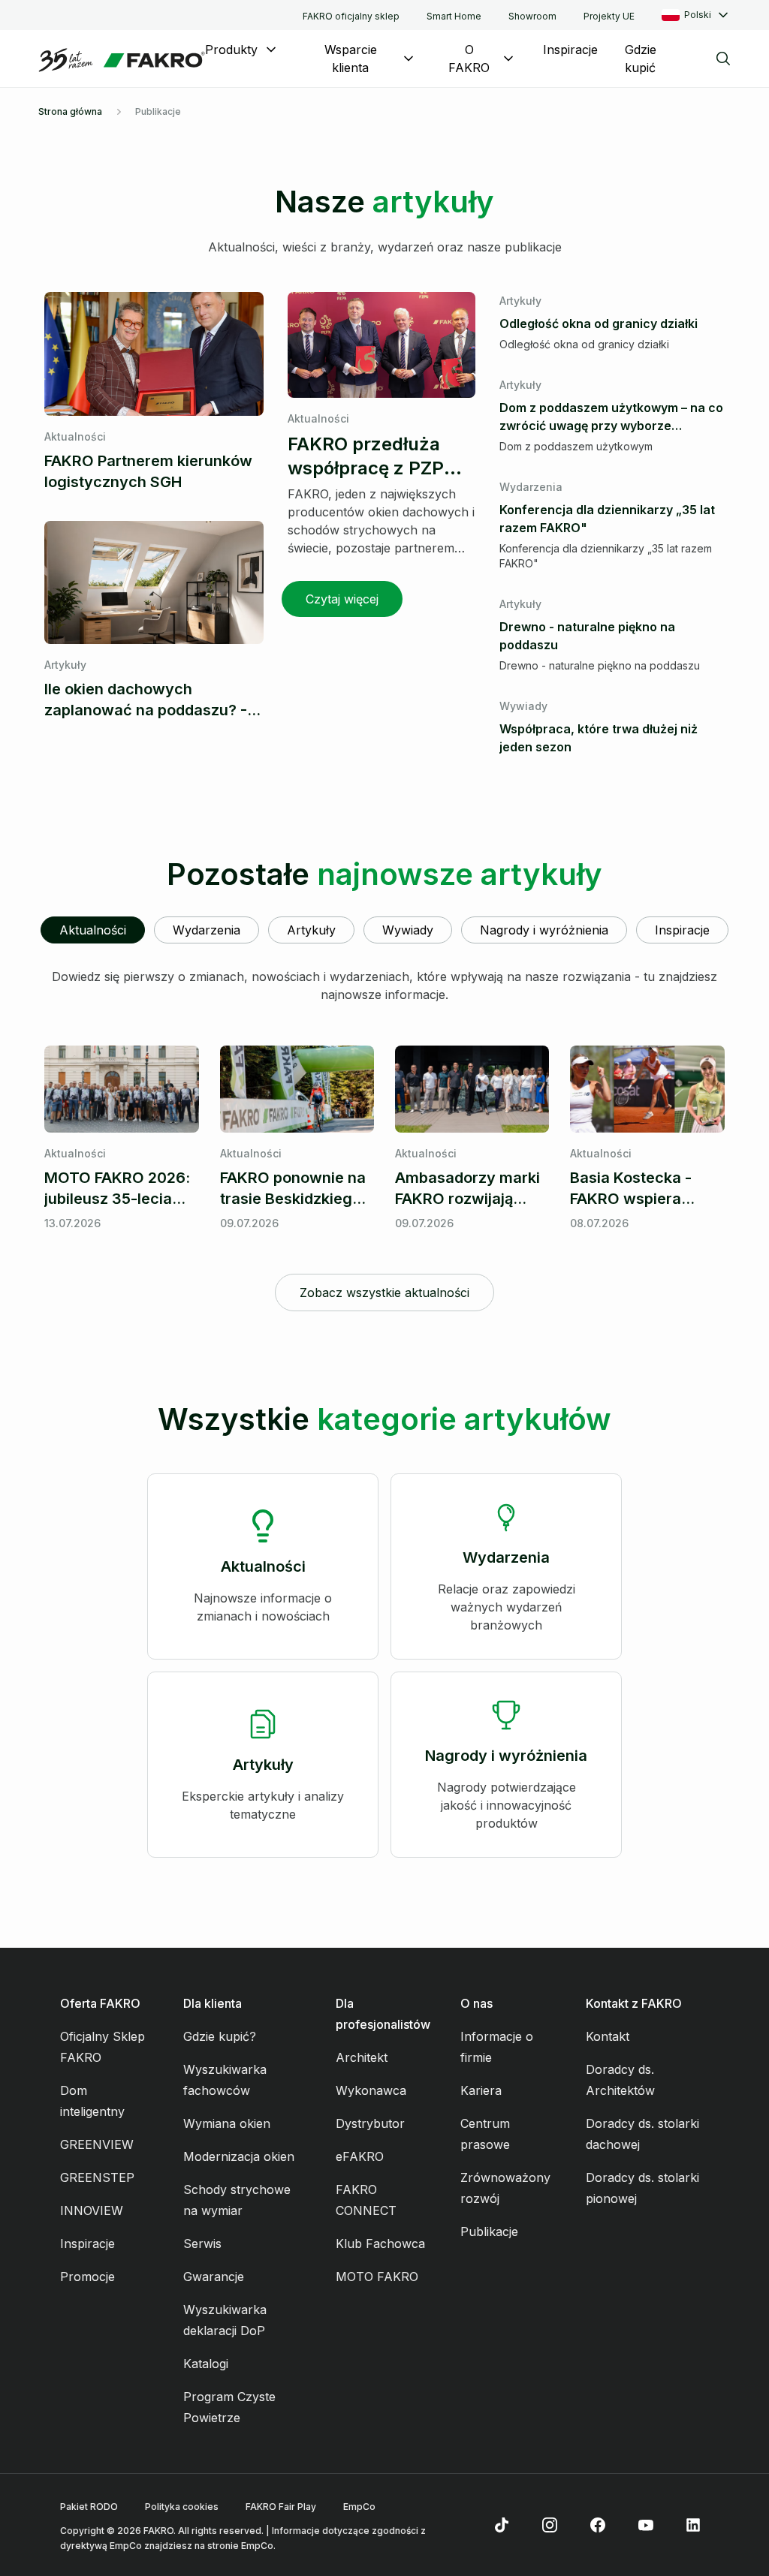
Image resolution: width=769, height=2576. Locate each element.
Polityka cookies (182, 2507)
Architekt (362, 2057)
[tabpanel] (384, 1139)
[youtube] (646, 2525)
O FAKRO (469, 59)
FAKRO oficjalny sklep (351, 16)
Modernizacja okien (239, 2156)
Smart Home (454, 16)
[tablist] (384, 930)
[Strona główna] (122, 60)
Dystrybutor (370, 2123)
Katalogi (206, 2364)
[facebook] (598, 2525)
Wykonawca (371, 2090)
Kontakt (608, 2036)
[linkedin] (694, 2525)
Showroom (532, 16)
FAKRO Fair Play (281, 2507)
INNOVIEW (92, 2210)
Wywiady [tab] (408, 930)
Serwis (202, 2243)
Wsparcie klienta (351, 59)
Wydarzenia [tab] (207, 930)
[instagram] (550, 2525)
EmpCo (359, 2507)
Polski (698, 15)
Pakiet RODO (89, 2507)
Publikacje (489, 2231)
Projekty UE (609, 16)
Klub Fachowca (380, 2243)
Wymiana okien (227, 2123)
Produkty (231, 50)
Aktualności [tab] (93, 930)
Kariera (481, 2090)
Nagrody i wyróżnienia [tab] (544, 930)
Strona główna (70, 111)
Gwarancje (214, 2277)
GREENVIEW (97, 2144)
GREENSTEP (97, 2177)
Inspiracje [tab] (682, 930)
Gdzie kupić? (220, 2036)
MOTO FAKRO (377, 2277)
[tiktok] (502, 2525)
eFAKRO (360, 2156)
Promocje (87, 2277)
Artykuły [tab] (311, 930)
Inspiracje (570, 50)
